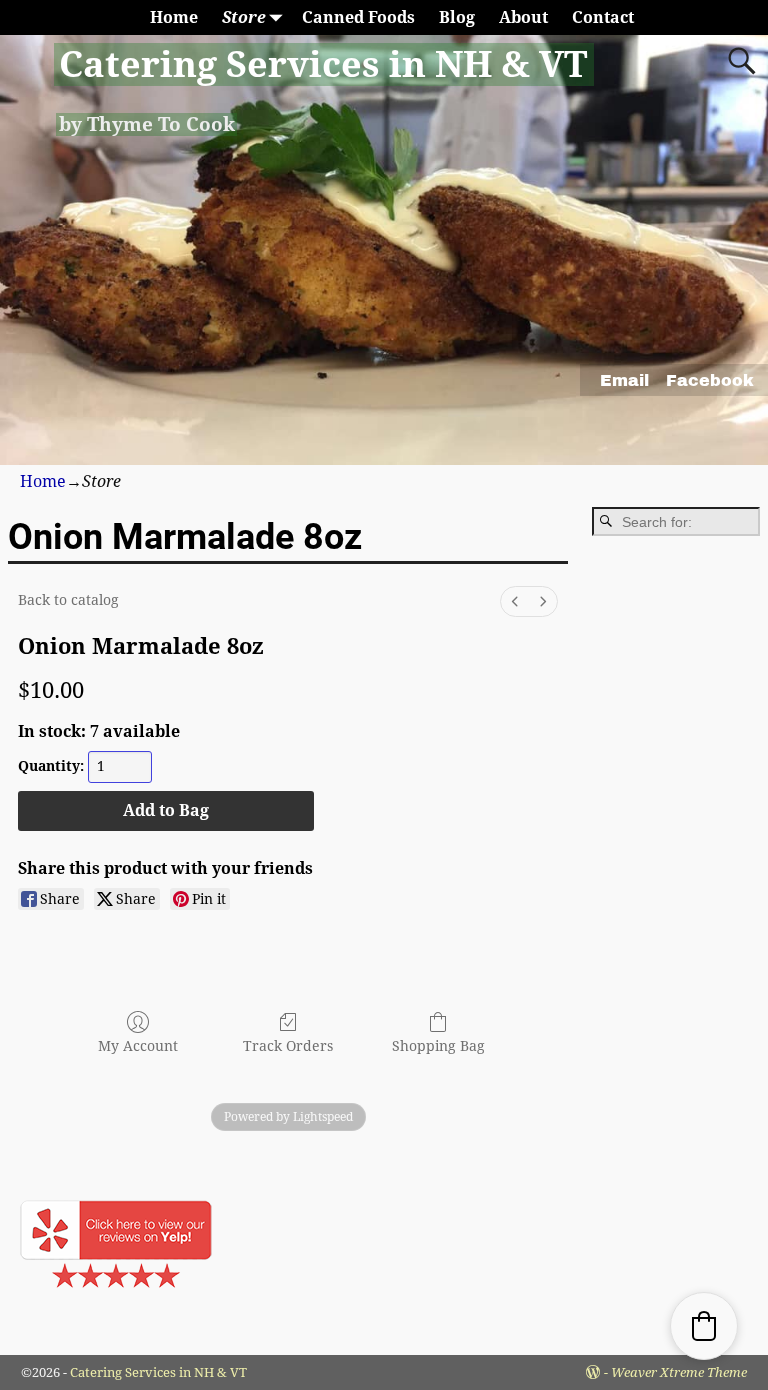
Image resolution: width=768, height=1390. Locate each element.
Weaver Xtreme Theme (679, 1372)
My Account (138, 1046)
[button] (704, 1326)
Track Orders (288, 1046)
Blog (457, 17)
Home (174, 17)
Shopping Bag (438, 1046)
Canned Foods (358, 17)
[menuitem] (515, 601)
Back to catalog (68, 600)
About (523, 17)
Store (244, 17)
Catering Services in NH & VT (323, 64)
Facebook (710, 380)
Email (624, 380)
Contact (603, 17)
